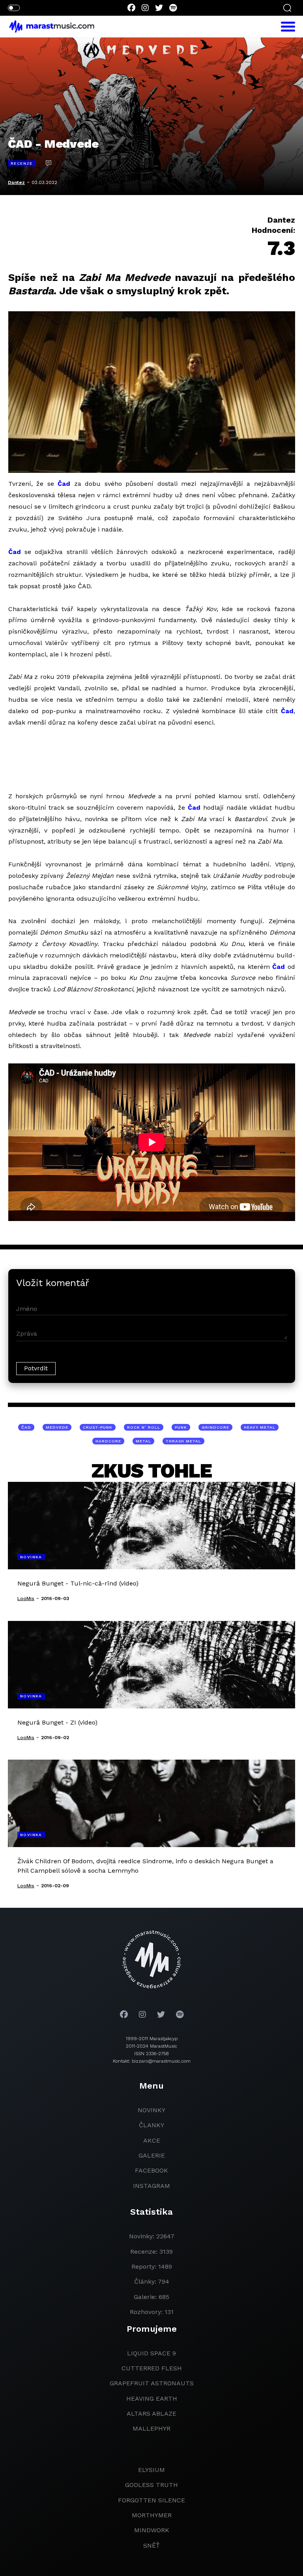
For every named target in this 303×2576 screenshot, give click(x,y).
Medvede (57, 1427)
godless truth (151, 2485)
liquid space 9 (151, 2353)
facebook (151, 2170)
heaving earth (152, 2399)
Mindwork (152, 2530)
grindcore (215, 1427)
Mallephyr (151, 2428)
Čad (64, 484)
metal (143, 1441)
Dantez (16, 182)
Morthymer (152, 2515)
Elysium (151, 2470)
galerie (152, 2155)
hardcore (108, 1441)
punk (181, 1427)
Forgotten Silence (151, 2500)
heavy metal (260, 1427)
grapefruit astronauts (152, 2383)
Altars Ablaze (151, 2413)
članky (151, 2125)
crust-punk (98, 1427)
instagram (151, 2186)
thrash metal (183, 1441)
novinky (151, 2110)
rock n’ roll (144, 1427)
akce (152, 2140)
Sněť (151, 2545)
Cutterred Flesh (152, 2368)
